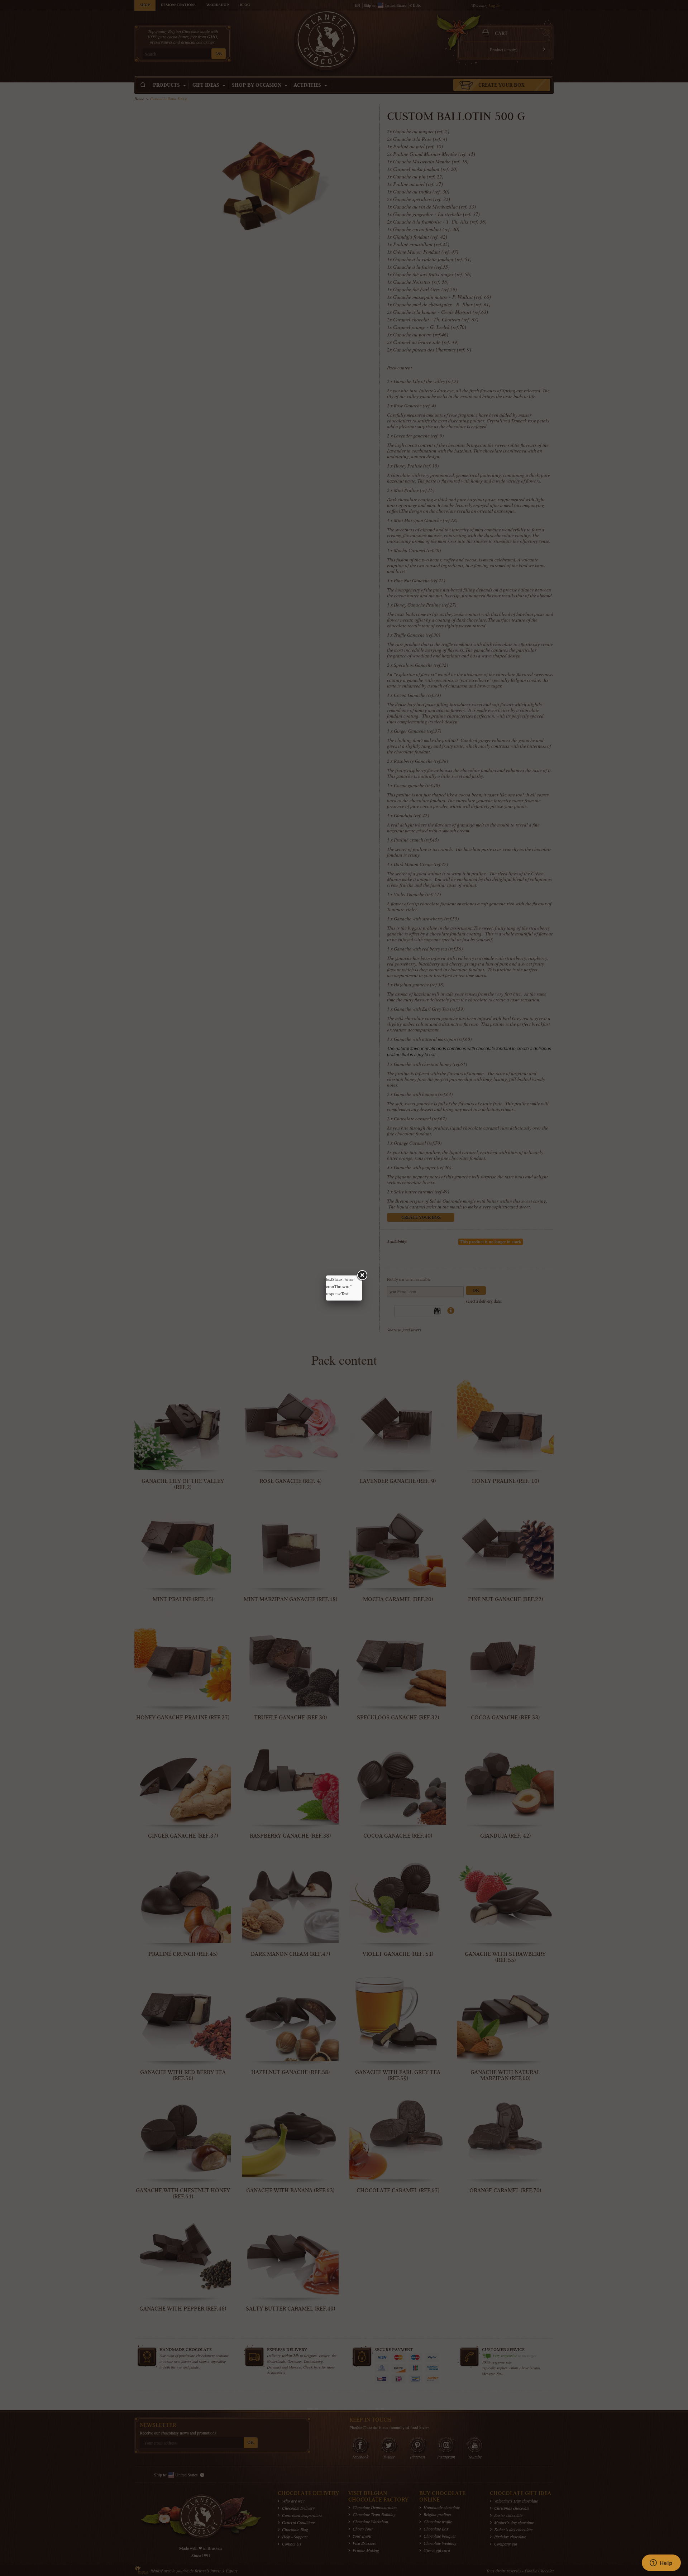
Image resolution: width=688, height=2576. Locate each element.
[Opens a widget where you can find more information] (661, 2563)
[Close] (362, 1275)
